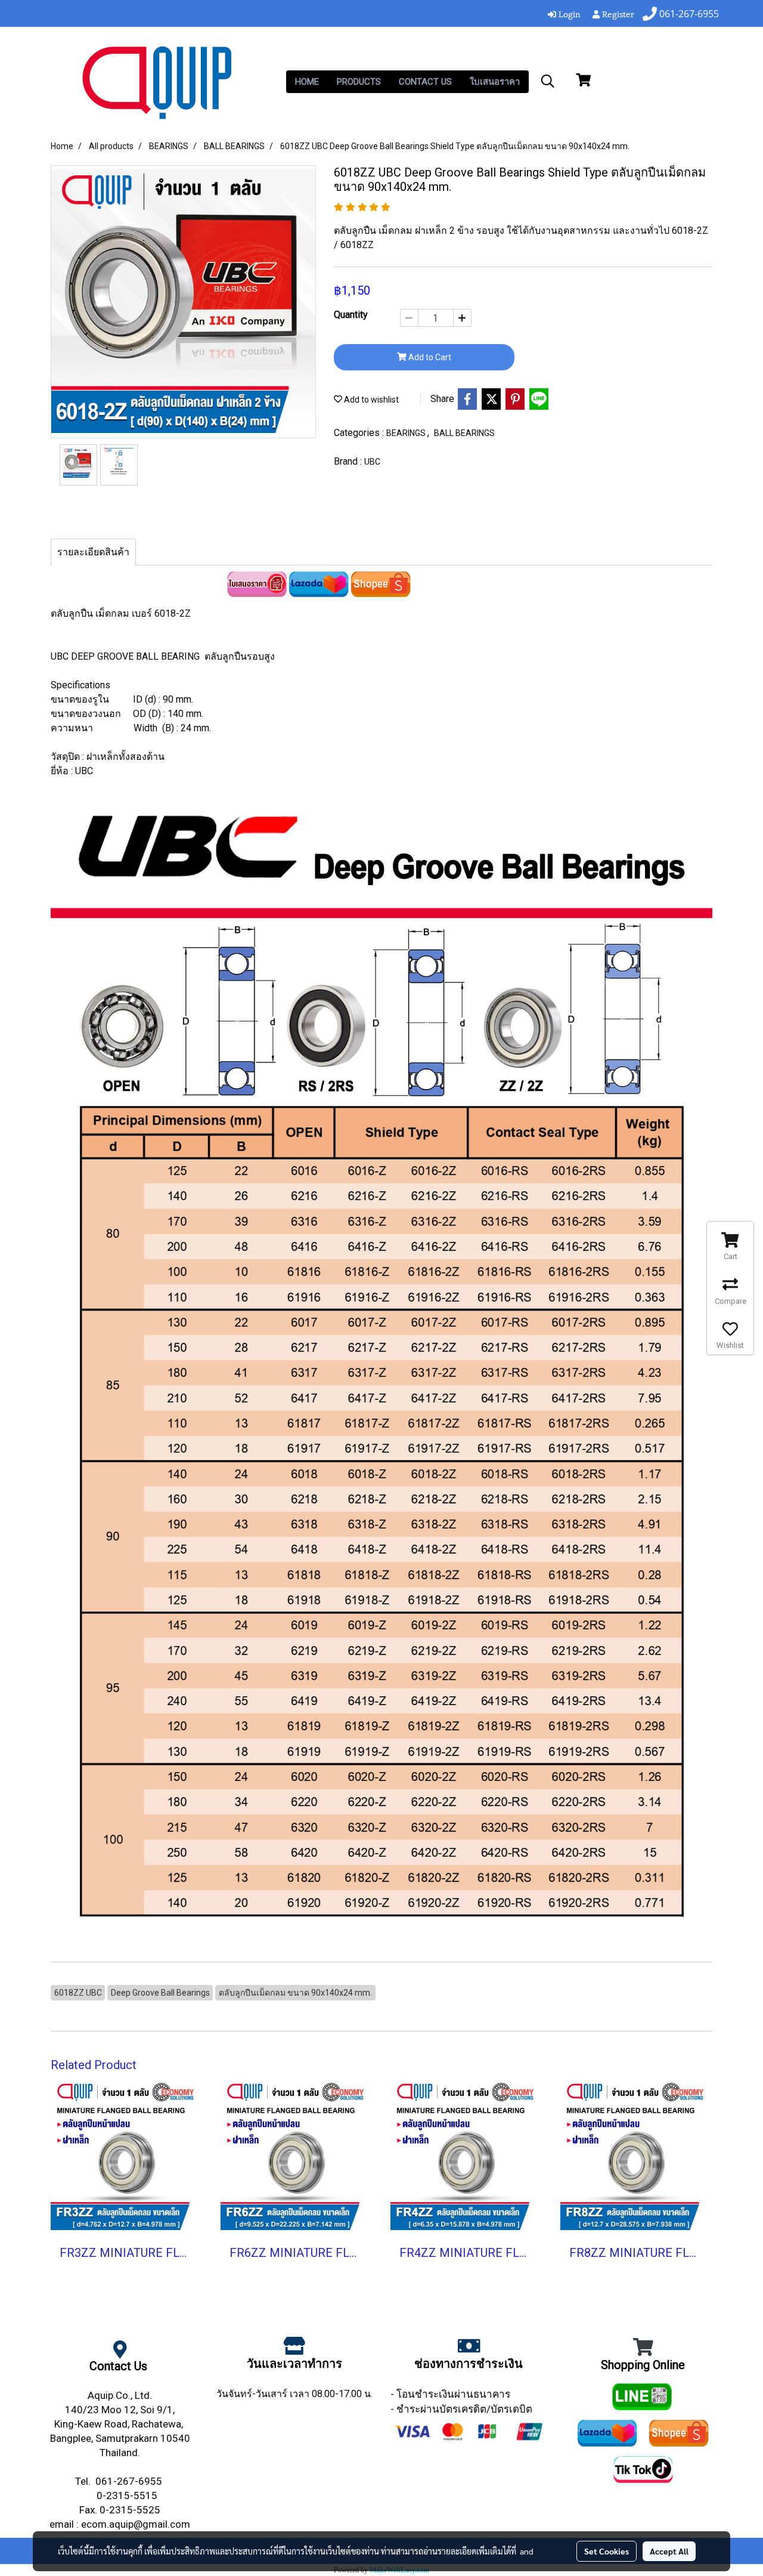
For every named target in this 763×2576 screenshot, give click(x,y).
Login (568, 13)
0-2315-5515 (128, 2495)
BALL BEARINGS (464, 433)
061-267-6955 (130, 2481)
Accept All (669, 2551)
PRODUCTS (359, 82)
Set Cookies (607, 2551)
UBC (372, 462)
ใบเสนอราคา (495, 82)
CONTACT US (425, 82)
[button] (548, 81)
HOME (307, 82)
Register (617, 13)
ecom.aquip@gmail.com (136, 2524)
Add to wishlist (370, 400)
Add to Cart (429, 357)
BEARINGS (407, 433)
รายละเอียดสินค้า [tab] (93, 552)
